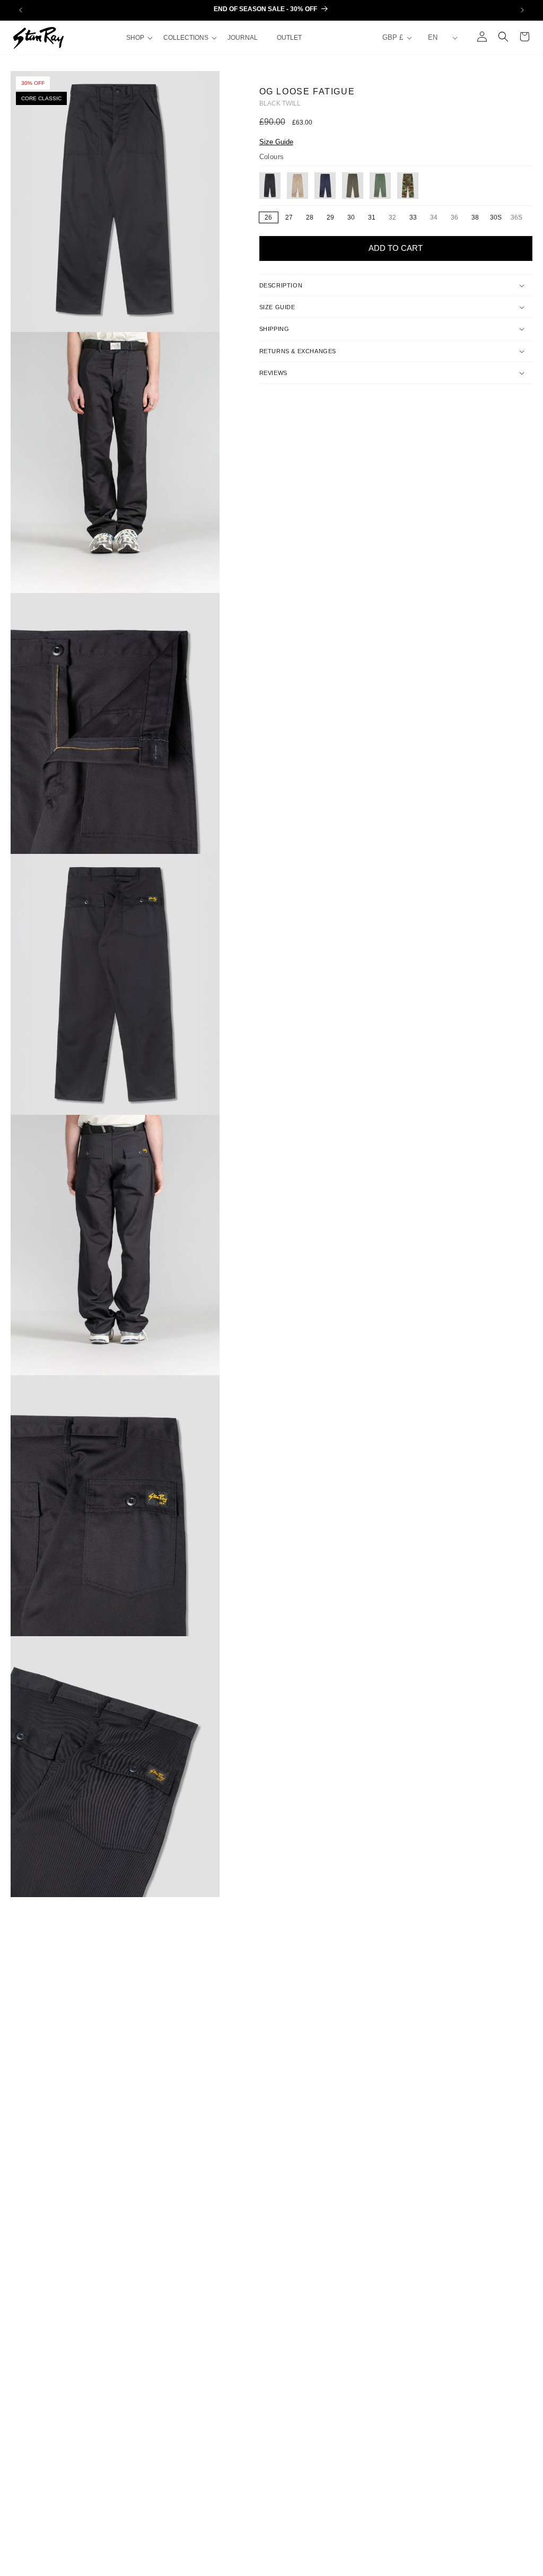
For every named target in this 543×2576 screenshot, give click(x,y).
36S (518, 218)
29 (330, 217)
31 (372, 217)
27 (289, 217)
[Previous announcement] (21, 10)
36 (457, 218)
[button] (138, 38)
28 (310, 217)
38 (475, 217)
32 (395, 218)
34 (437, 218)
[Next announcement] (522, 10)
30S (496, 217)
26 (268, 217)
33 (413, 217)
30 (351, 217)
